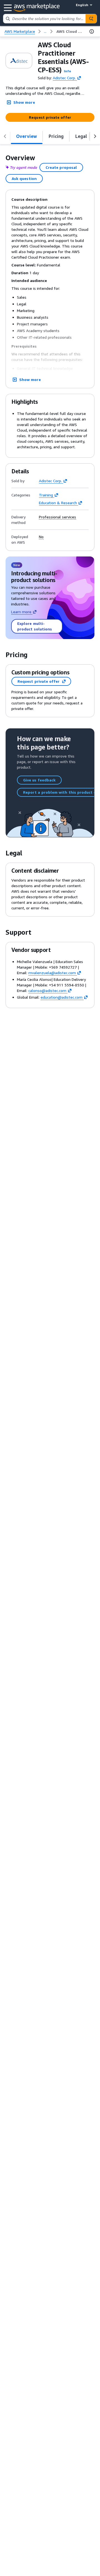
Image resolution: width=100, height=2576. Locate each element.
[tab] (27, 136)
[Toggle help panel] (92, 31)
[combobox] (44, 19)
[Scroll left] (5, 136)
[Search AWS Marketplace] (91, 19)
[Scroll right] (95, 136)
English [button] (82, 5)
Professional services (57, 517)
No (41, 537)
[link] (70, 31)
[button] (67, 71)
